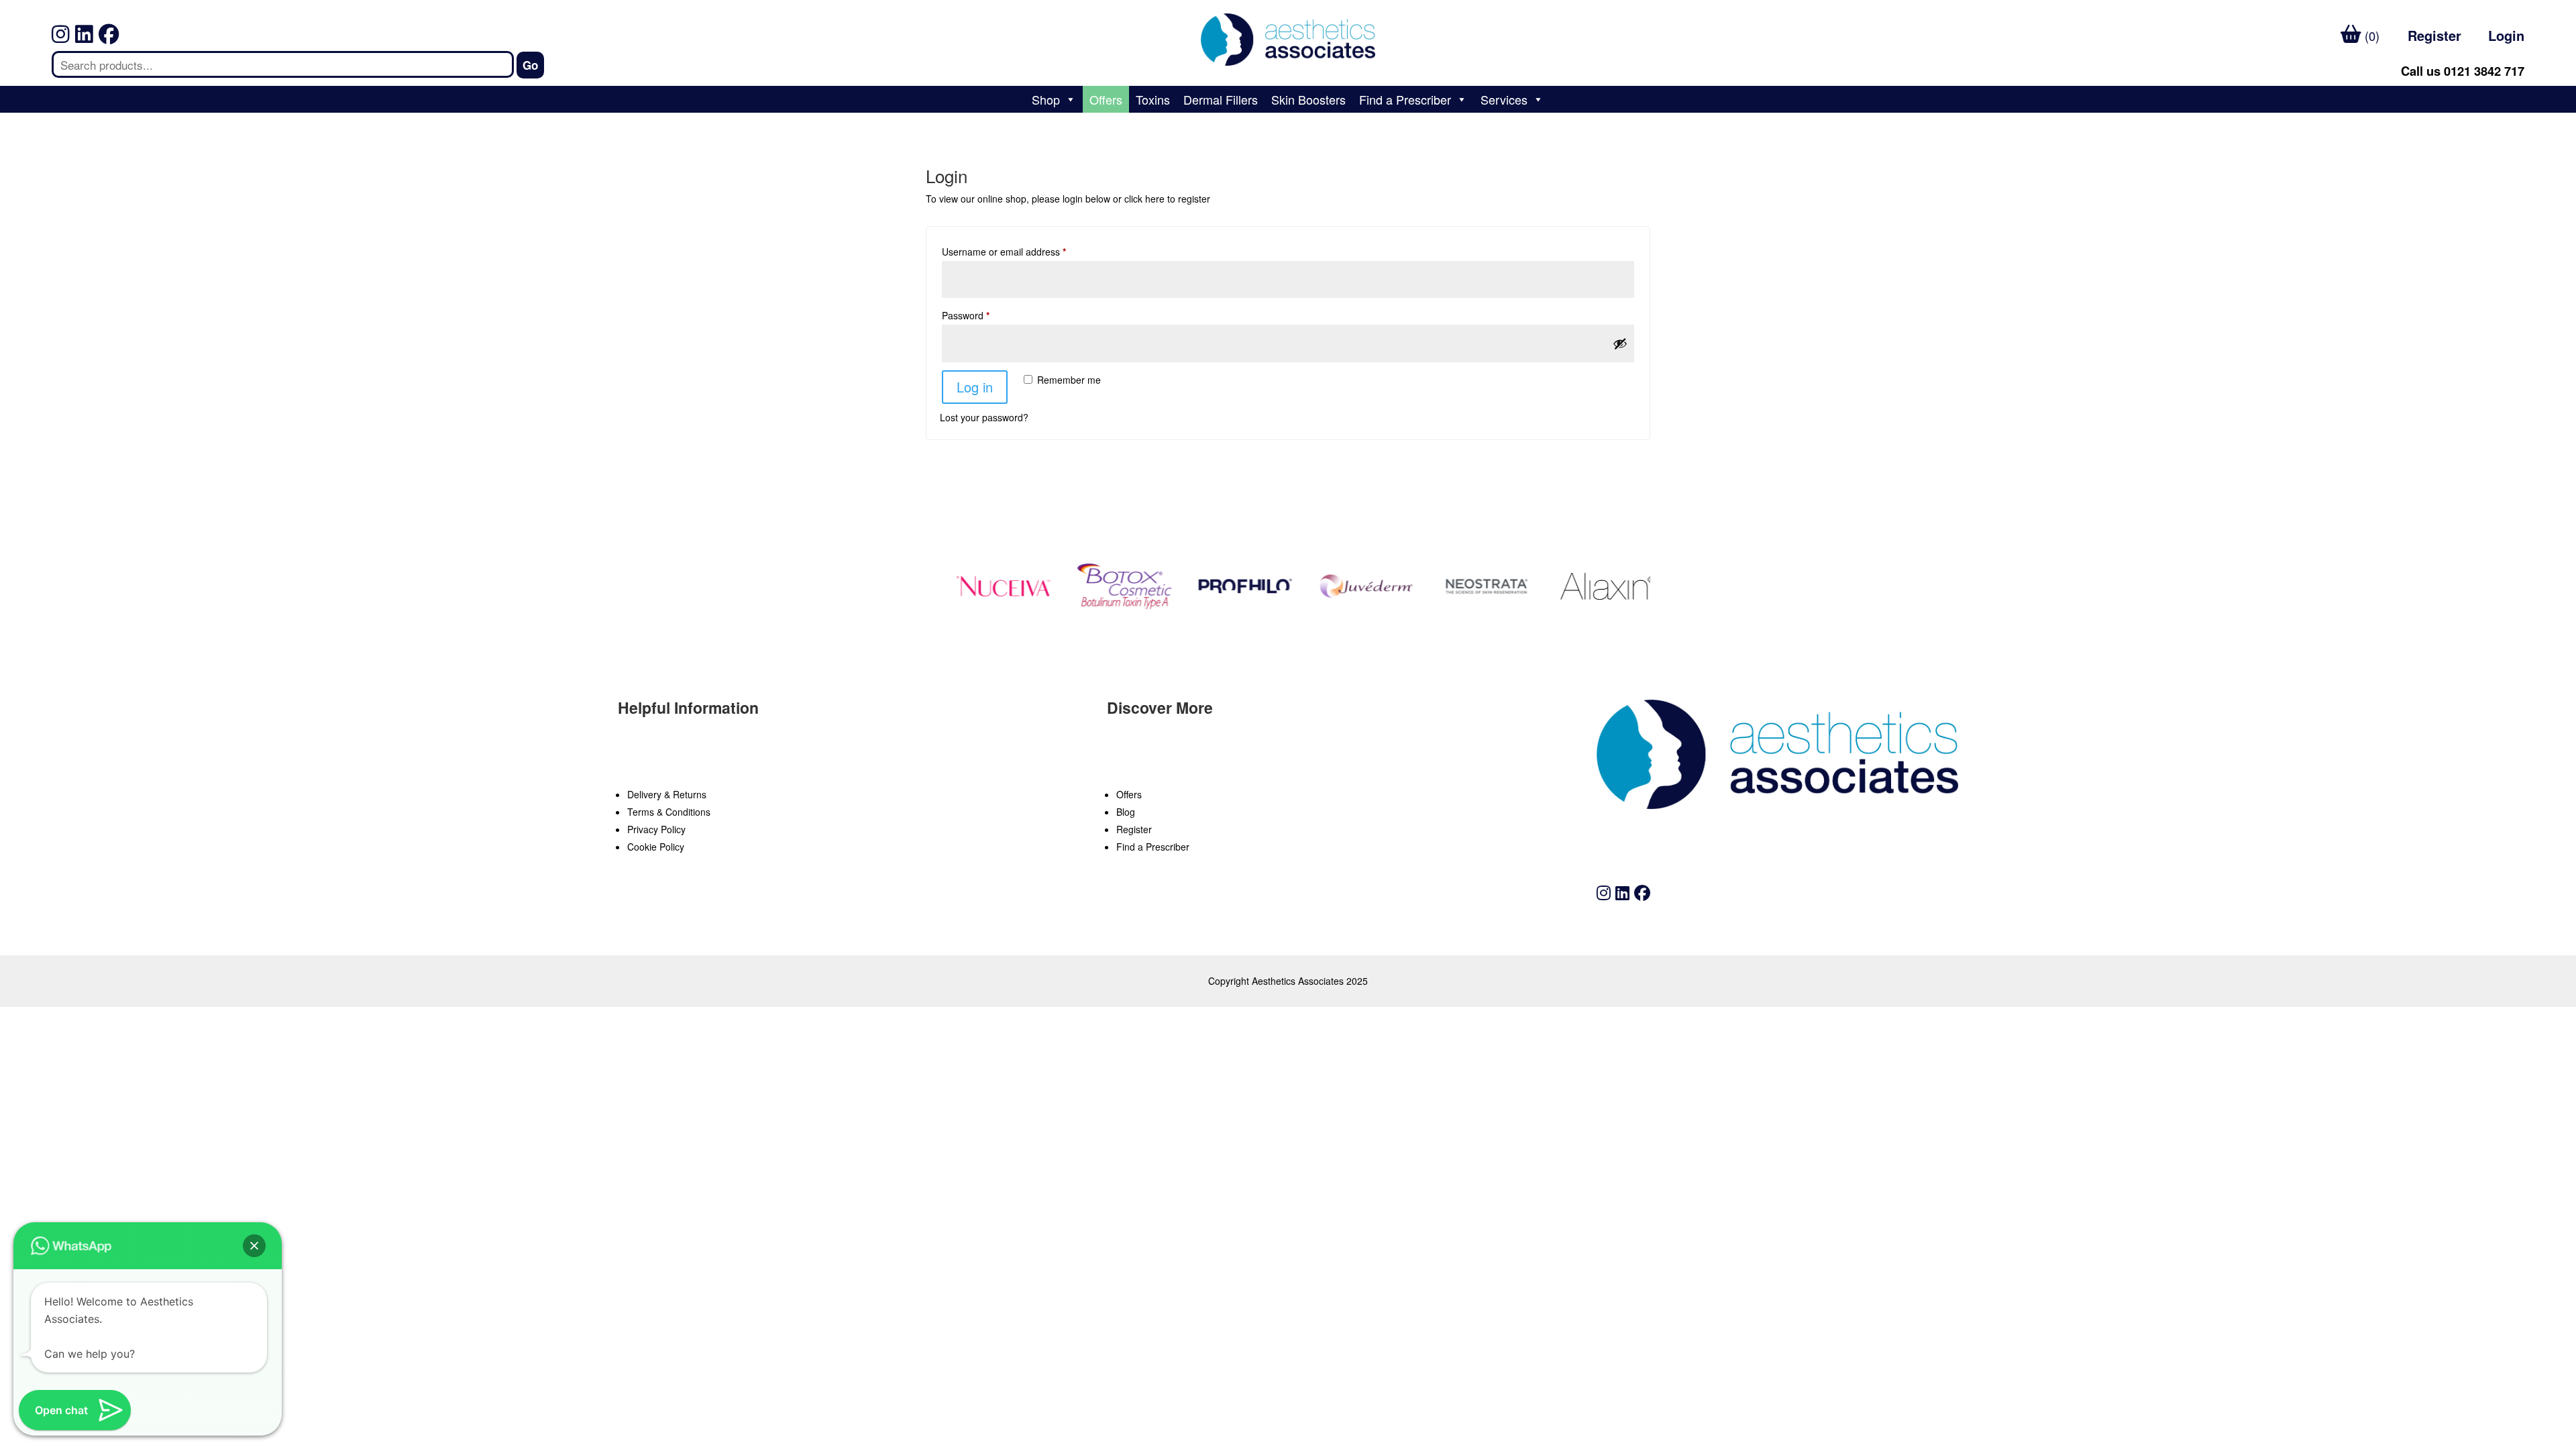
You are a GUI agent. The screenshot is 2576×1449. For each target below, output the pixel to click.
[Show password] (1620, 343)
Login (2506, 35)
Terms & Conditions (669, 812)
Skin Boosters (1308, 99)
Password (966, 315)
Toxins (1153, 99)
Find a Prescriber (1405, 99)
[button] (254, 1246)
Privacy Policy (656, 829)
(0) (2370, 36)
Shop (1046, 99)
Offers (1106, 99)
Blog (1126, 812)
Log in (975, 387)
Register (2434, 35)
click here (1144, 199)
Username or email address (1004, 252)
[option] (985, 586)
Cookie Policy (656, 847)
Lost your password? (984, 417)
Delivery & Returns (667, 794)
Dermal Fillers (1221, 99)
